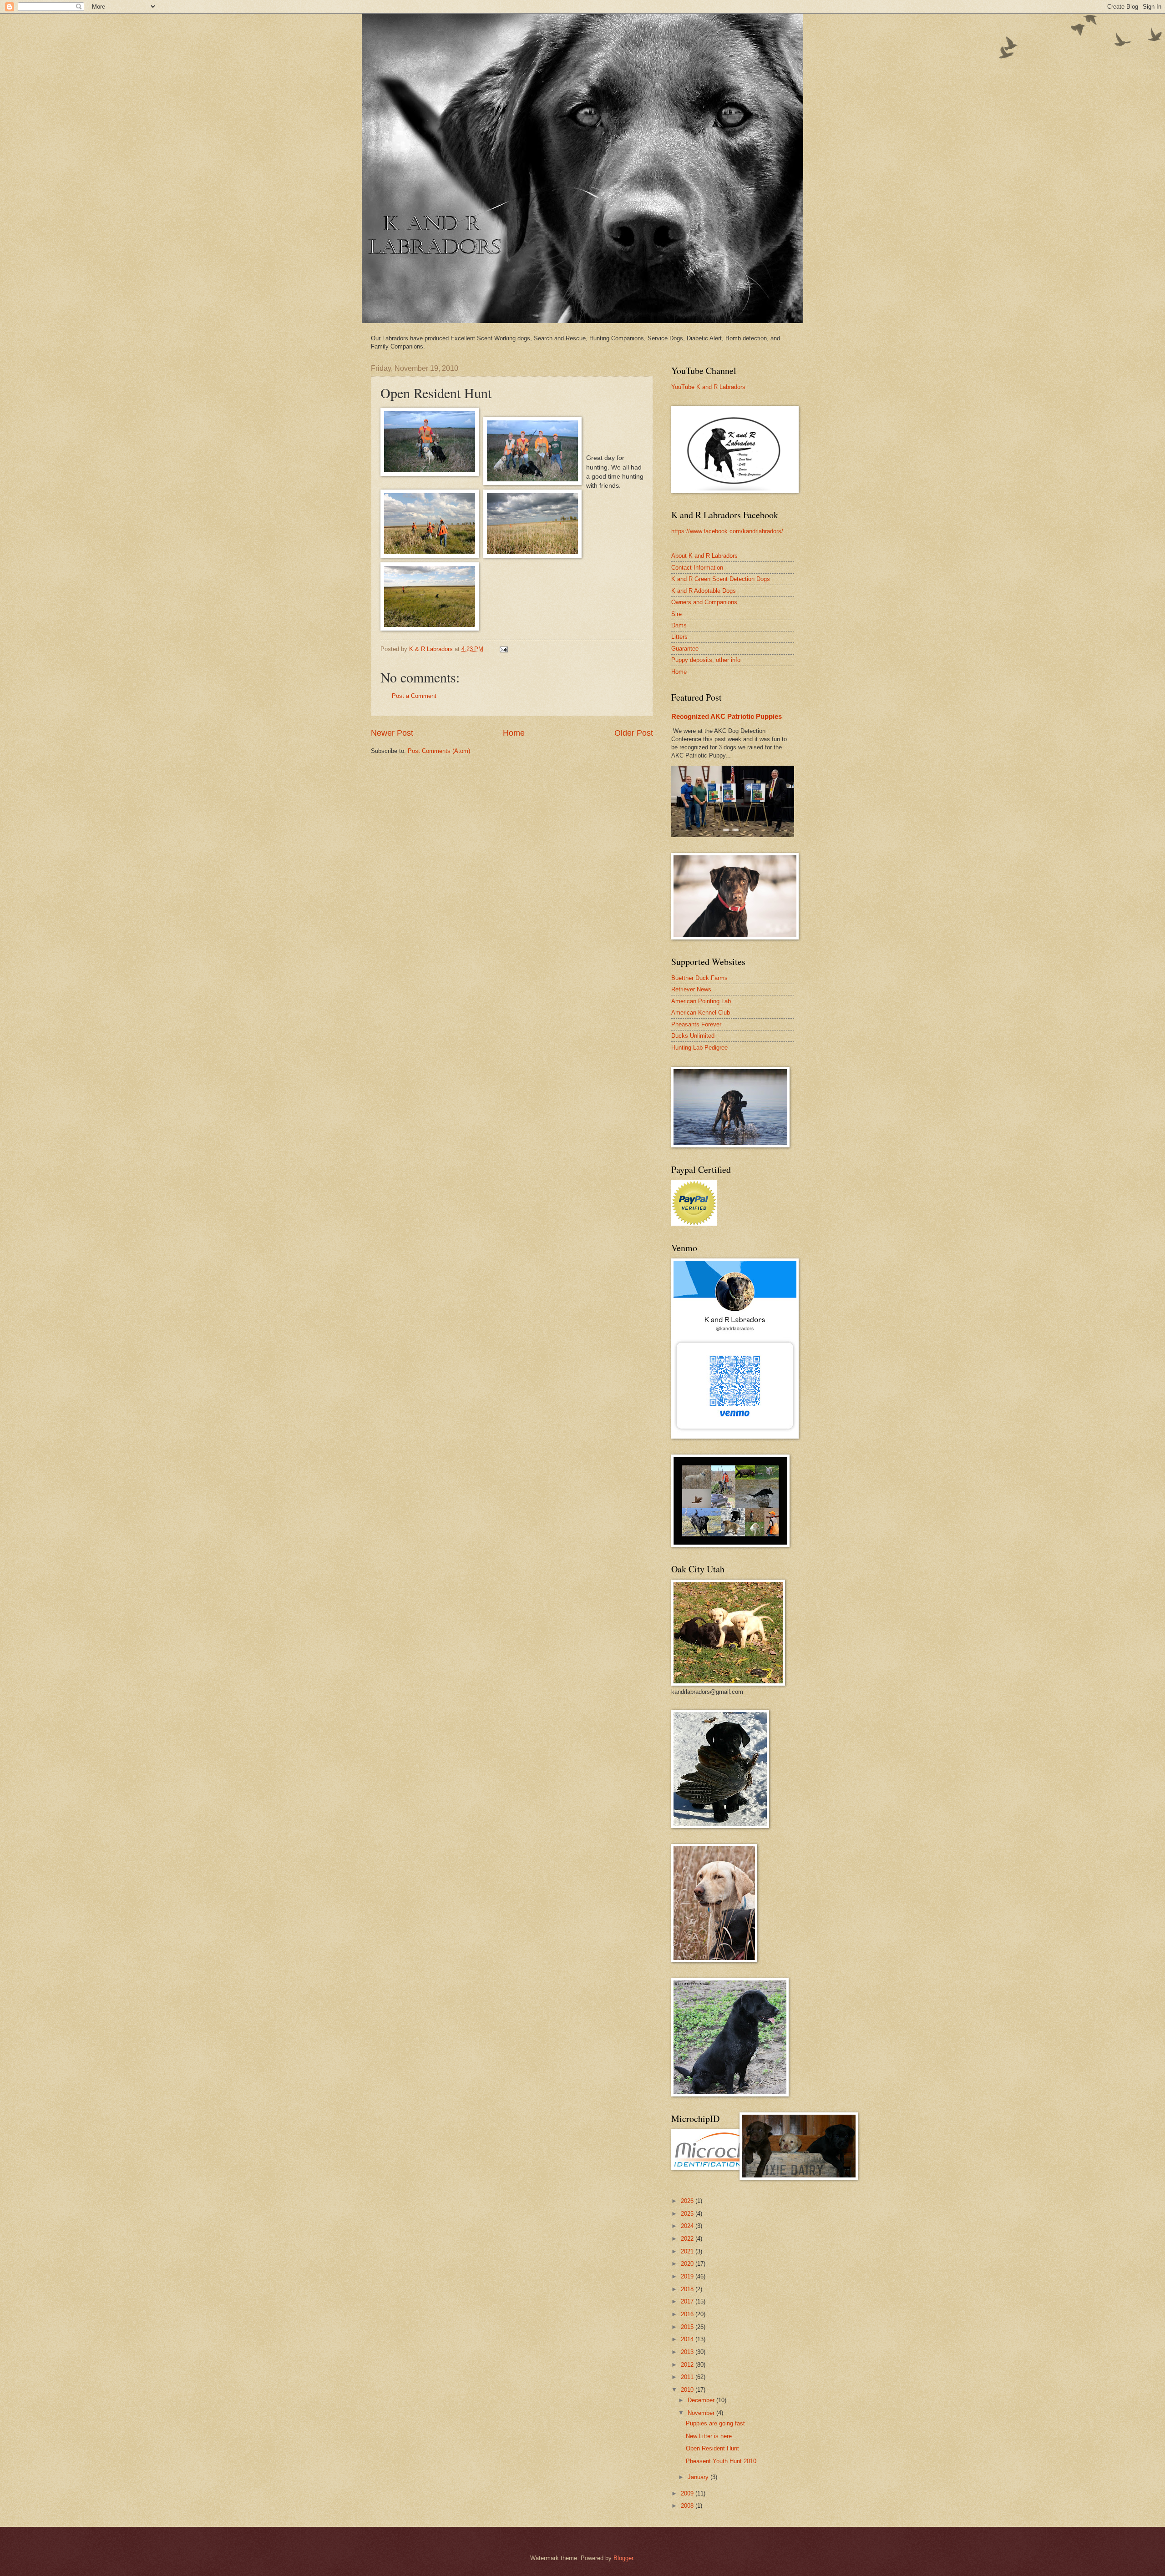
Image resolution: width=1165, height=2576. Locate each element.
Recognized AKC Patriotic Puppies (727, 716)
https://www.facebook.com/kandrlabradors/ (727, 531)
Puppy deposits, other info (706, 660)
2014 (688, 2339)
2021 (688, 2251)
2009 (688, 2493)
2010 (688, 2390)
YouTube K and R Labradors (708, 387)
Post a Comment (414, 696)
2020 (688, 2264)
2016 (688, 2314)
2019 (688, 2276)
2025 (688, 2214)
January (699, 2477)
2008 (688, 2506)
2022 (688, 2239)
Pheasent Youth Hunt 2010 (721, 2461)
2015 (688, 2327)
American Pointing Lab (701, 1001)
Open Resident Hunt (712, 2448)
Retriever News (691, 989)
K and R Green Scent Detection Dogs (721, 579)
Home (514, 733)
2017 (688, 2301)
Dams (679, 625)
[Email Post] (503, 649)
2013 (688, 2352)
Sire (676, 614)
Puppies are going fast (715, 2423)
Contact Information (697, 568)
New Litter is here (709, 2436)
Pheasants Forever (696, 1024)
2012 (688, 2365)
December (702, 2400)
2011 (688, 2377)
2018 (688, 2289)
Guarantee (685, 649)
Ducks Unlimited (693, 1036)
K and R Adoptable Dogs (704, 591)
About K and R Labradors (704, 556)
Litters (679, 637)
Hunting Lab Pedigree (699, 1048)
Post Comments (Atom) (439, 751)
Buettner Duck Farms (699, 978)
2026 (688, 2201)
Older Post (634, 733)
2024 (688, 2226)
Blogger (623, 2558)
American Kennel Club (701, 1013)
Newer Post (392, 733)
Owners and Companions (704, 602)
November (702, 2413)
